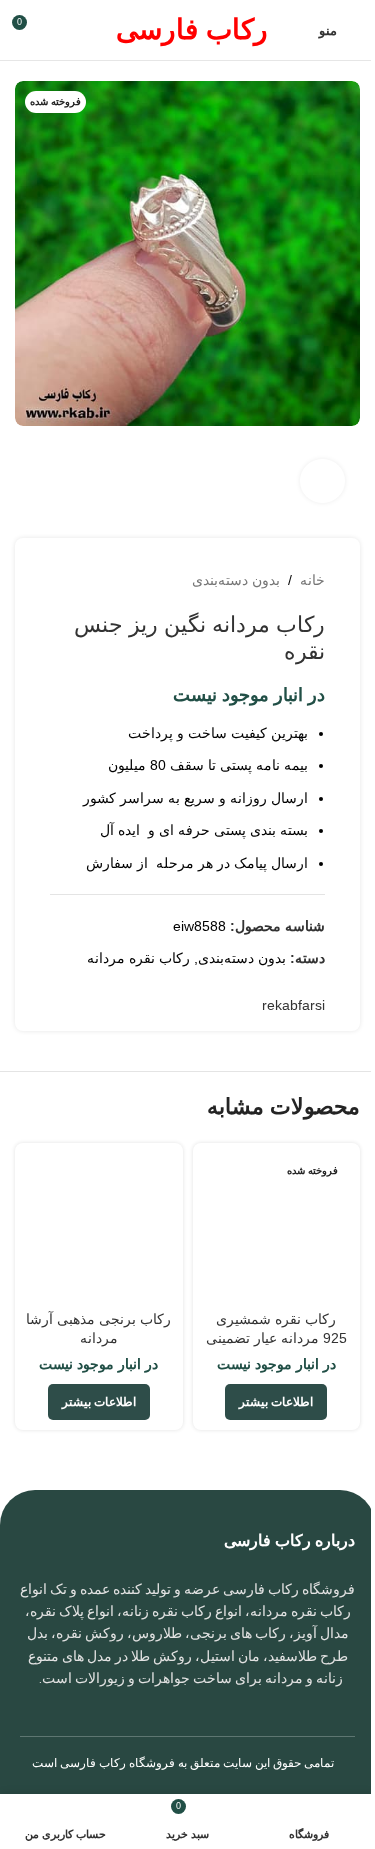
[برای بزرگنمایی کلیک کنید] (322, 481)
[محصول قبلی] (110, 580)
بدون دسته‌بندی (236, 580)
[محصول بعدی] (62, 580)
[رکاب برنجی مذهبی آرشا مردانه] (99, 1227)
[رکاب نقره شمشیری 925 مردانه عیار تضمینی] (277, 1227)
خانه (312, 580)
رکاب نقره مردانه (138, 958)
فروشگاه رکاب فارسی (117, 1763)
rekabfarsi (293, 1005)
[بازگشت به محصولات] (86, 580)
